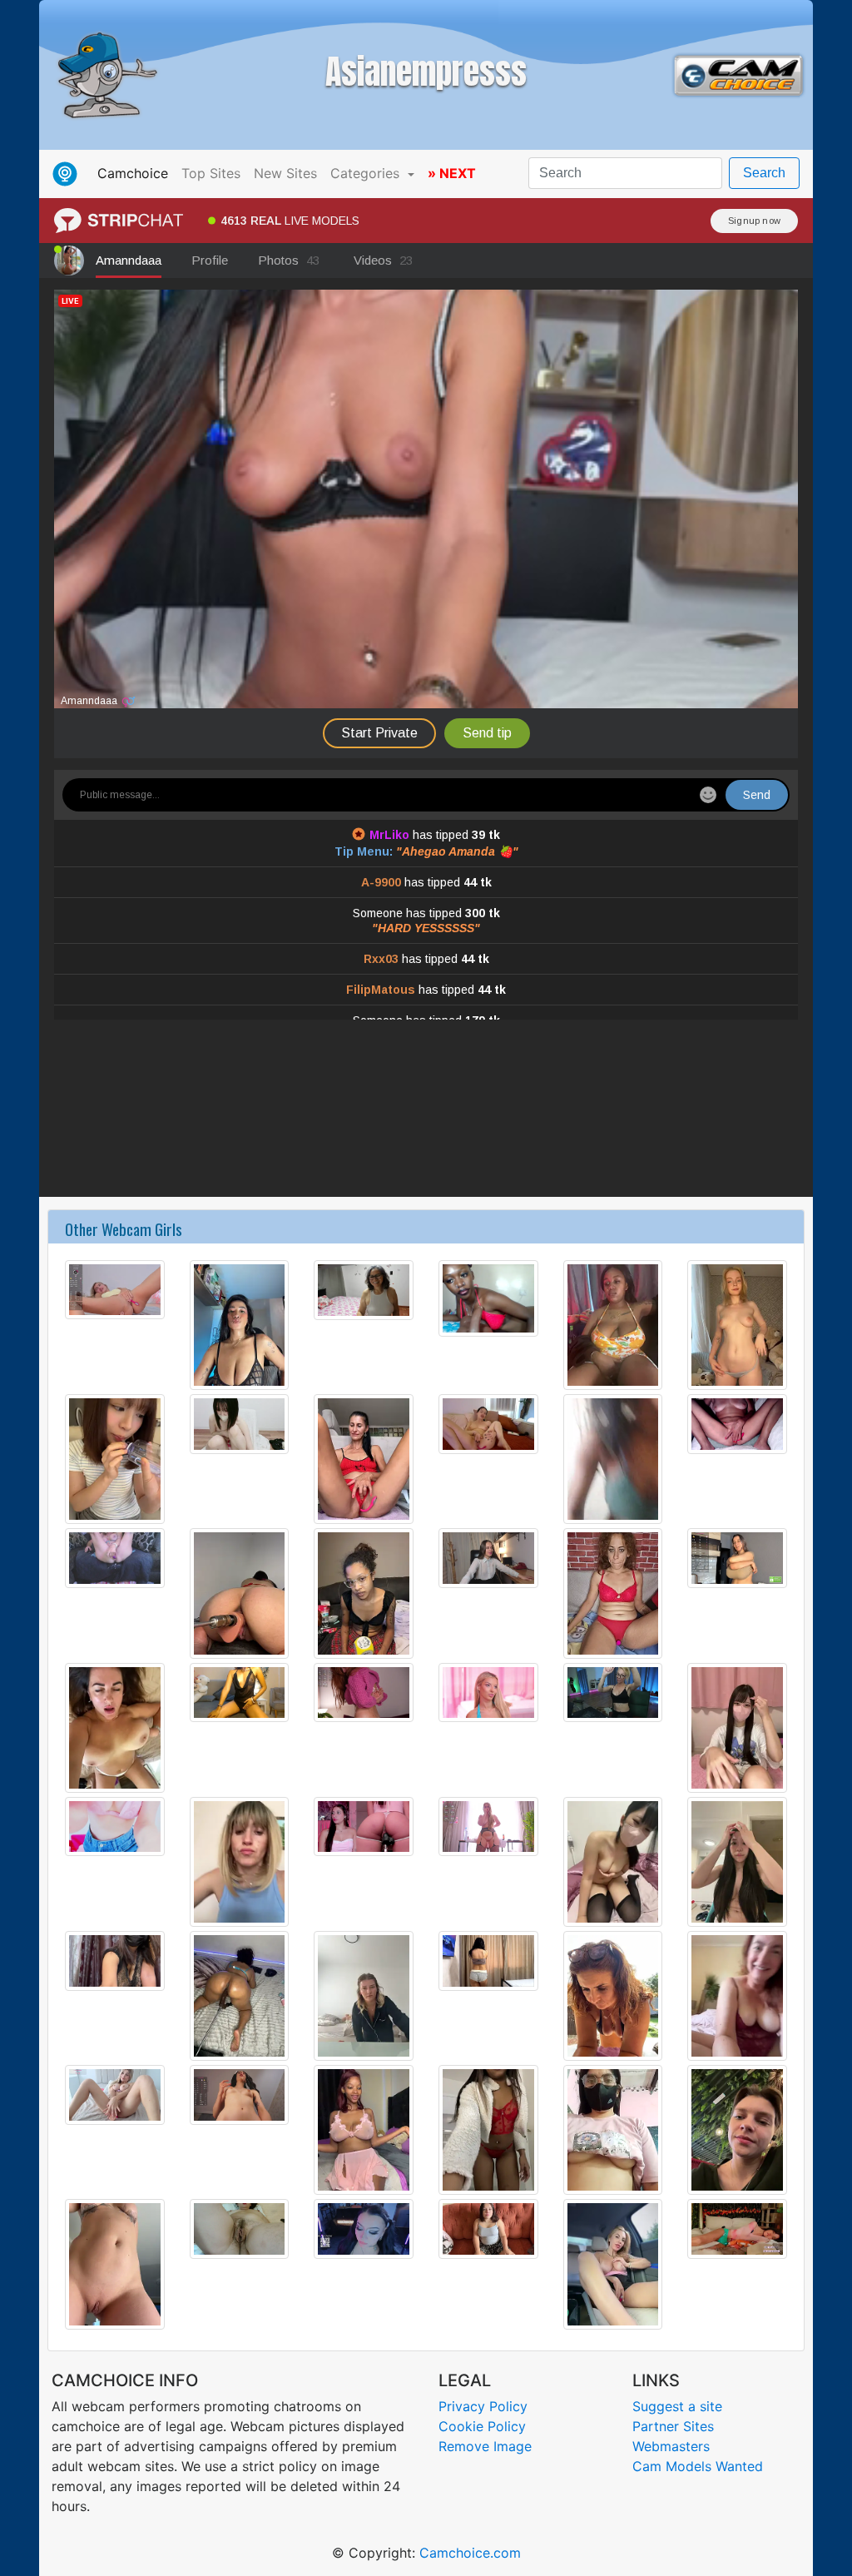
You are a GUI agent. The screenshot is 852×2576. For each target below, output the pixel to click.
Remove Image (485, 2446)
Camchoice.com (470, 2553)
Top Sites (211, 173)
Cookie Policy (482, 2426)
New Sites (285, 173)
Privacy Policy (483, 2406)
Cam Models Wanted (698, 2466)
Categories (367, 173)
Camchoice (136, 173)
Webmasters (671, 2446)
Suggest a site (677, 2406)
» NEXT (452, 173)
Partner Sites (673, 2426)
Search (764, 173)
